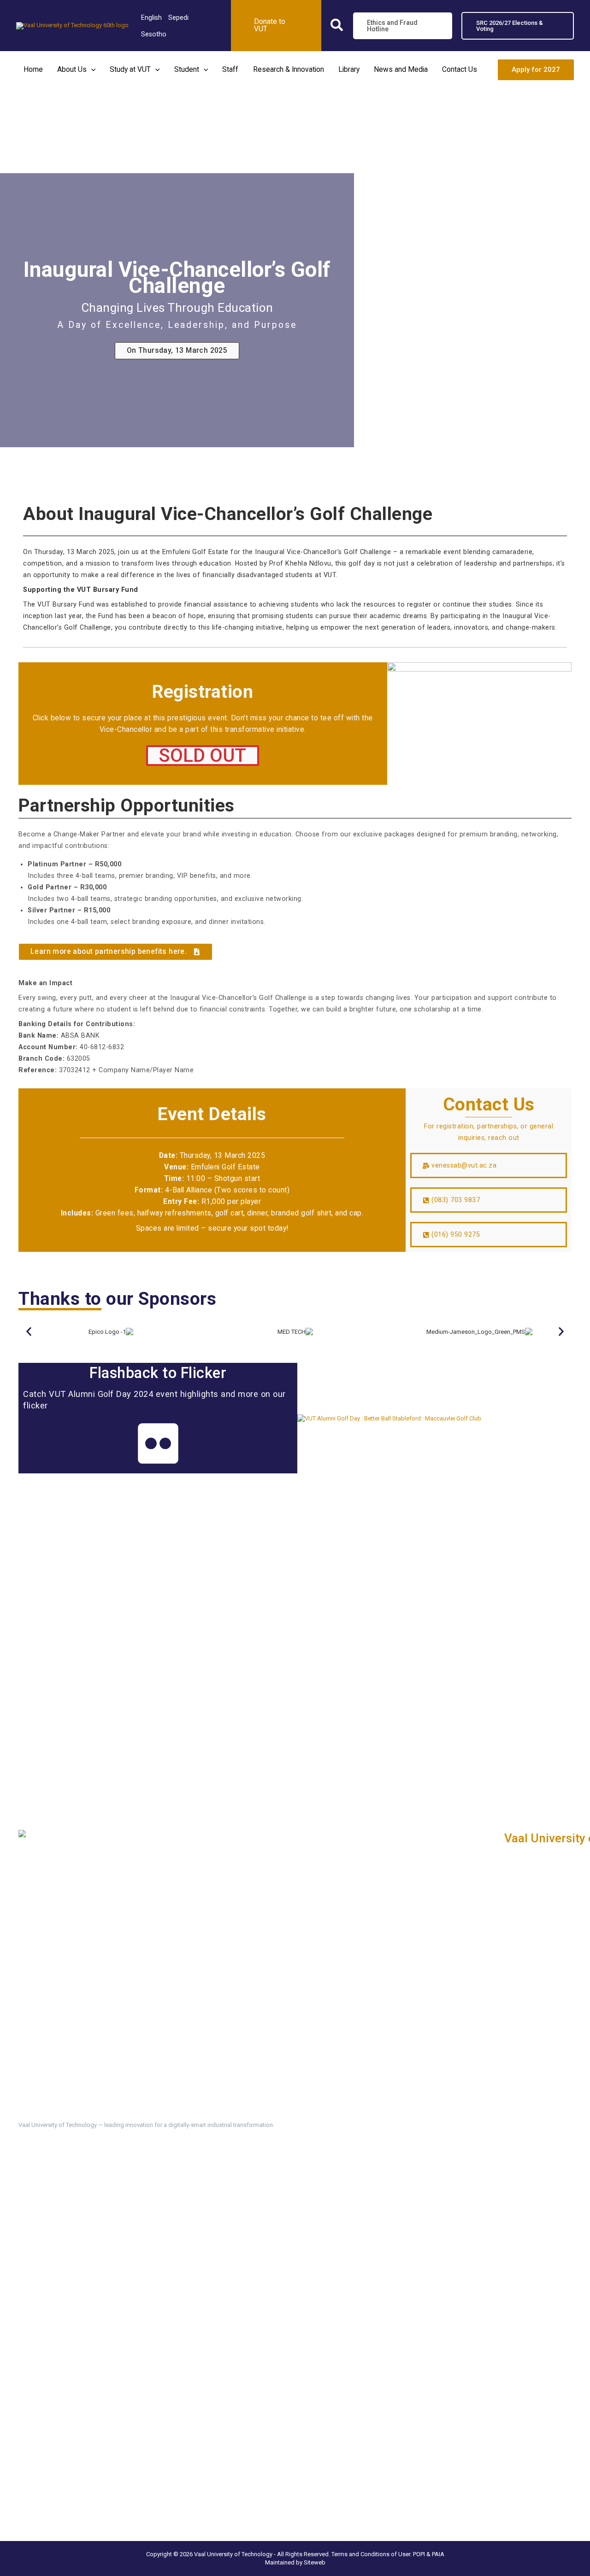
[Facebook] (24, 2196)
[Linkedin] (57, 2196)
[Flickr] (124, 2196)
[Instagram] (74, 2196)
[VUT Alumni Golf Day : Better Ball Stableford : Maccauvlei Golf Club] (389, 1418)
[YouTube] (107, 2196)
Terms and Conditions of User (371, 2554)
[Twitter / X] (41, 2196)
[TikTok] (90, 2196)
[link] (151, 18)
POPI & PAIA (429, 2554)
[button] (337, 27)
